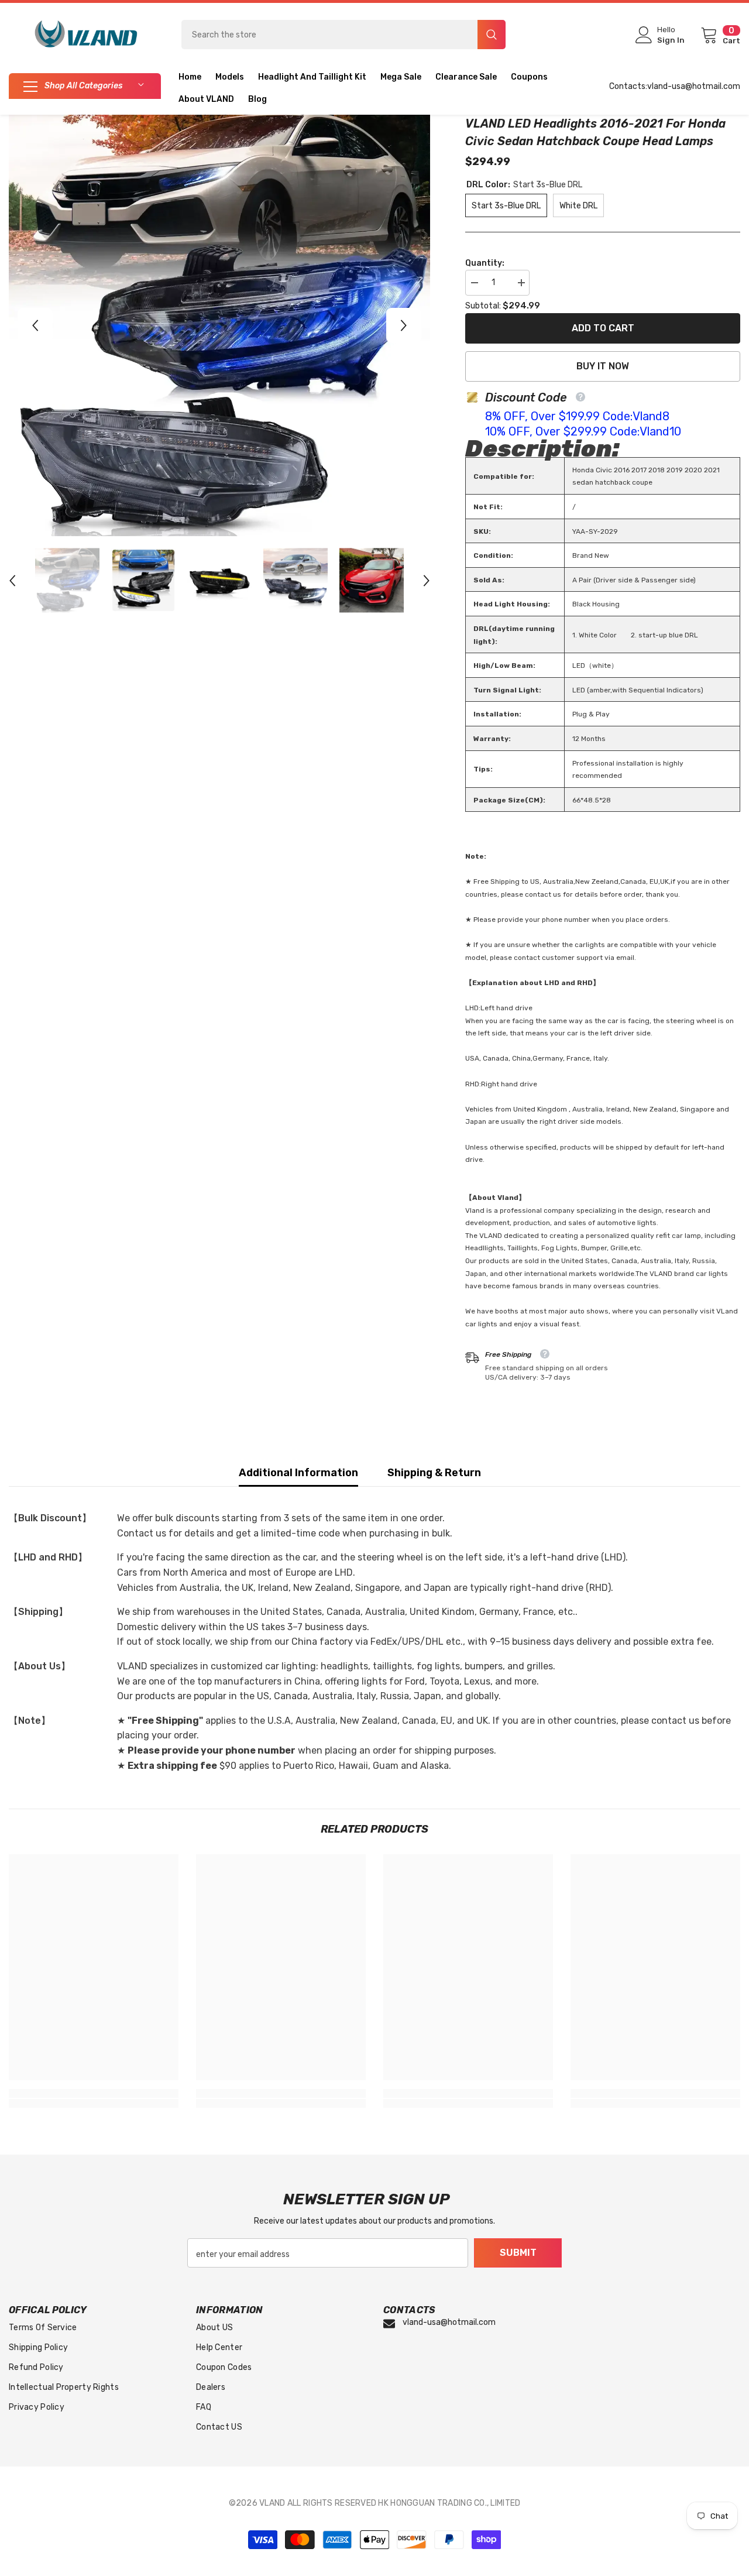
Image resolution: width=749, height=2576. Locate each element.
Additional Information (298, 1473)
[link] (94, 2093)
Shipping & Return (434, 1473)
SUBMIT (518, 2253)
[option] (219, 325)
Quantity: (485, 263)
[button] (35, 325)
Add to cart (603, 328)
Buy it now (603, 366)
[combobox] (329, 35)
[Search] (343, 35)
